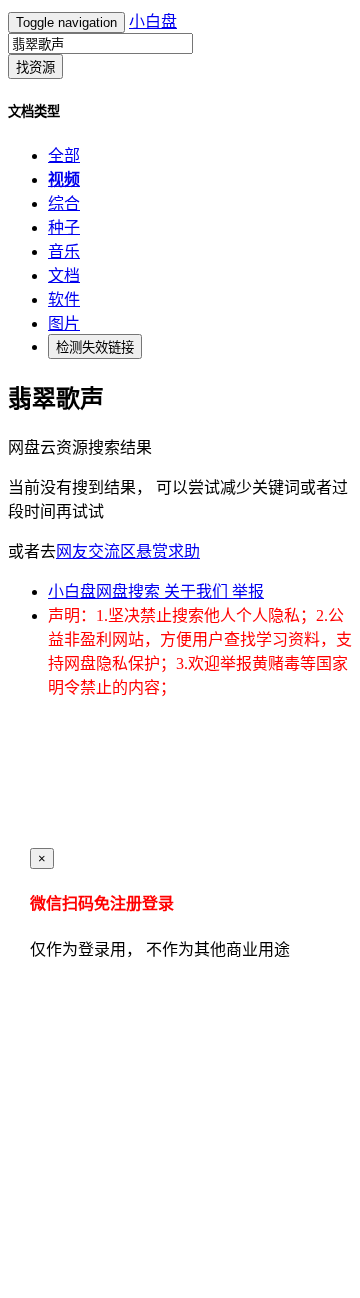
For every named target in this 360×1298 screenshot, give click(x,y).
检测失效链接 (95, 347)
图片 (64, 323)
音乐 (64, 251)
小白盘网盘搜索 (106, 591)
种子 (64, 227)
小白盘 (153, 21)
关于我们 (198, 591)
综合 (64, 203)
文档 (64, 275)
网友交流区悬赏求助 (128, 551)
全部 (64, 155)
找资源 (35, 67)
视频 (64, 179)
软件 (64, 299)
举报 (248, 591)
